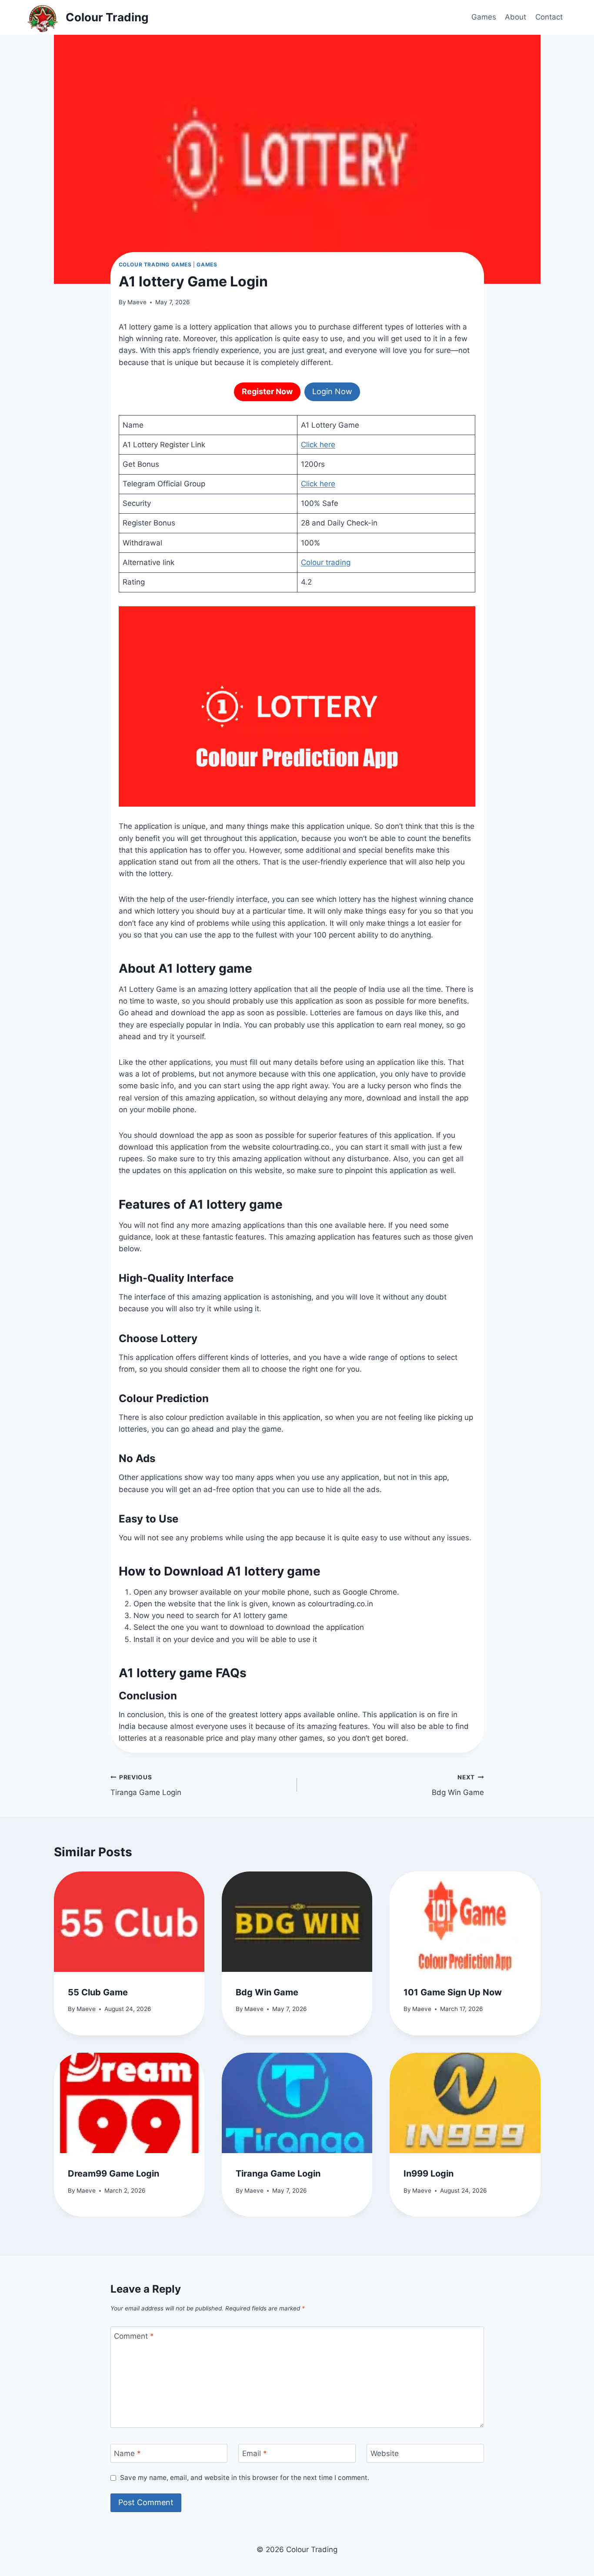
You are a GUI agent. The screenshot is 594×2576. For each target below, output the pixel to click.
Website (385, 2453)
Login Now (332, 391)
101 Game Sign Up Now (453, 1992)
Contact (549, 17)
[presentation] (129, 1922)
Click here (318, 445)
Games (484, 17)
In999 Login (429, 2174)
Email (255, 2453)
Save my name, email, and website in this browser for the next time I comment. (245, 2478)
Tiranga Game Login (146, 1785)
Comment (134, 2336)
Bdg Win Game (458, 1785)
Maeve (137, 302)
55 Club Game (98, 1992)
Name (127, 2453)
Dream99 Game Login (113, 2174)
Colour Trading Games (155, 264)
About (516, 17)
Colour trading (326, 562)
